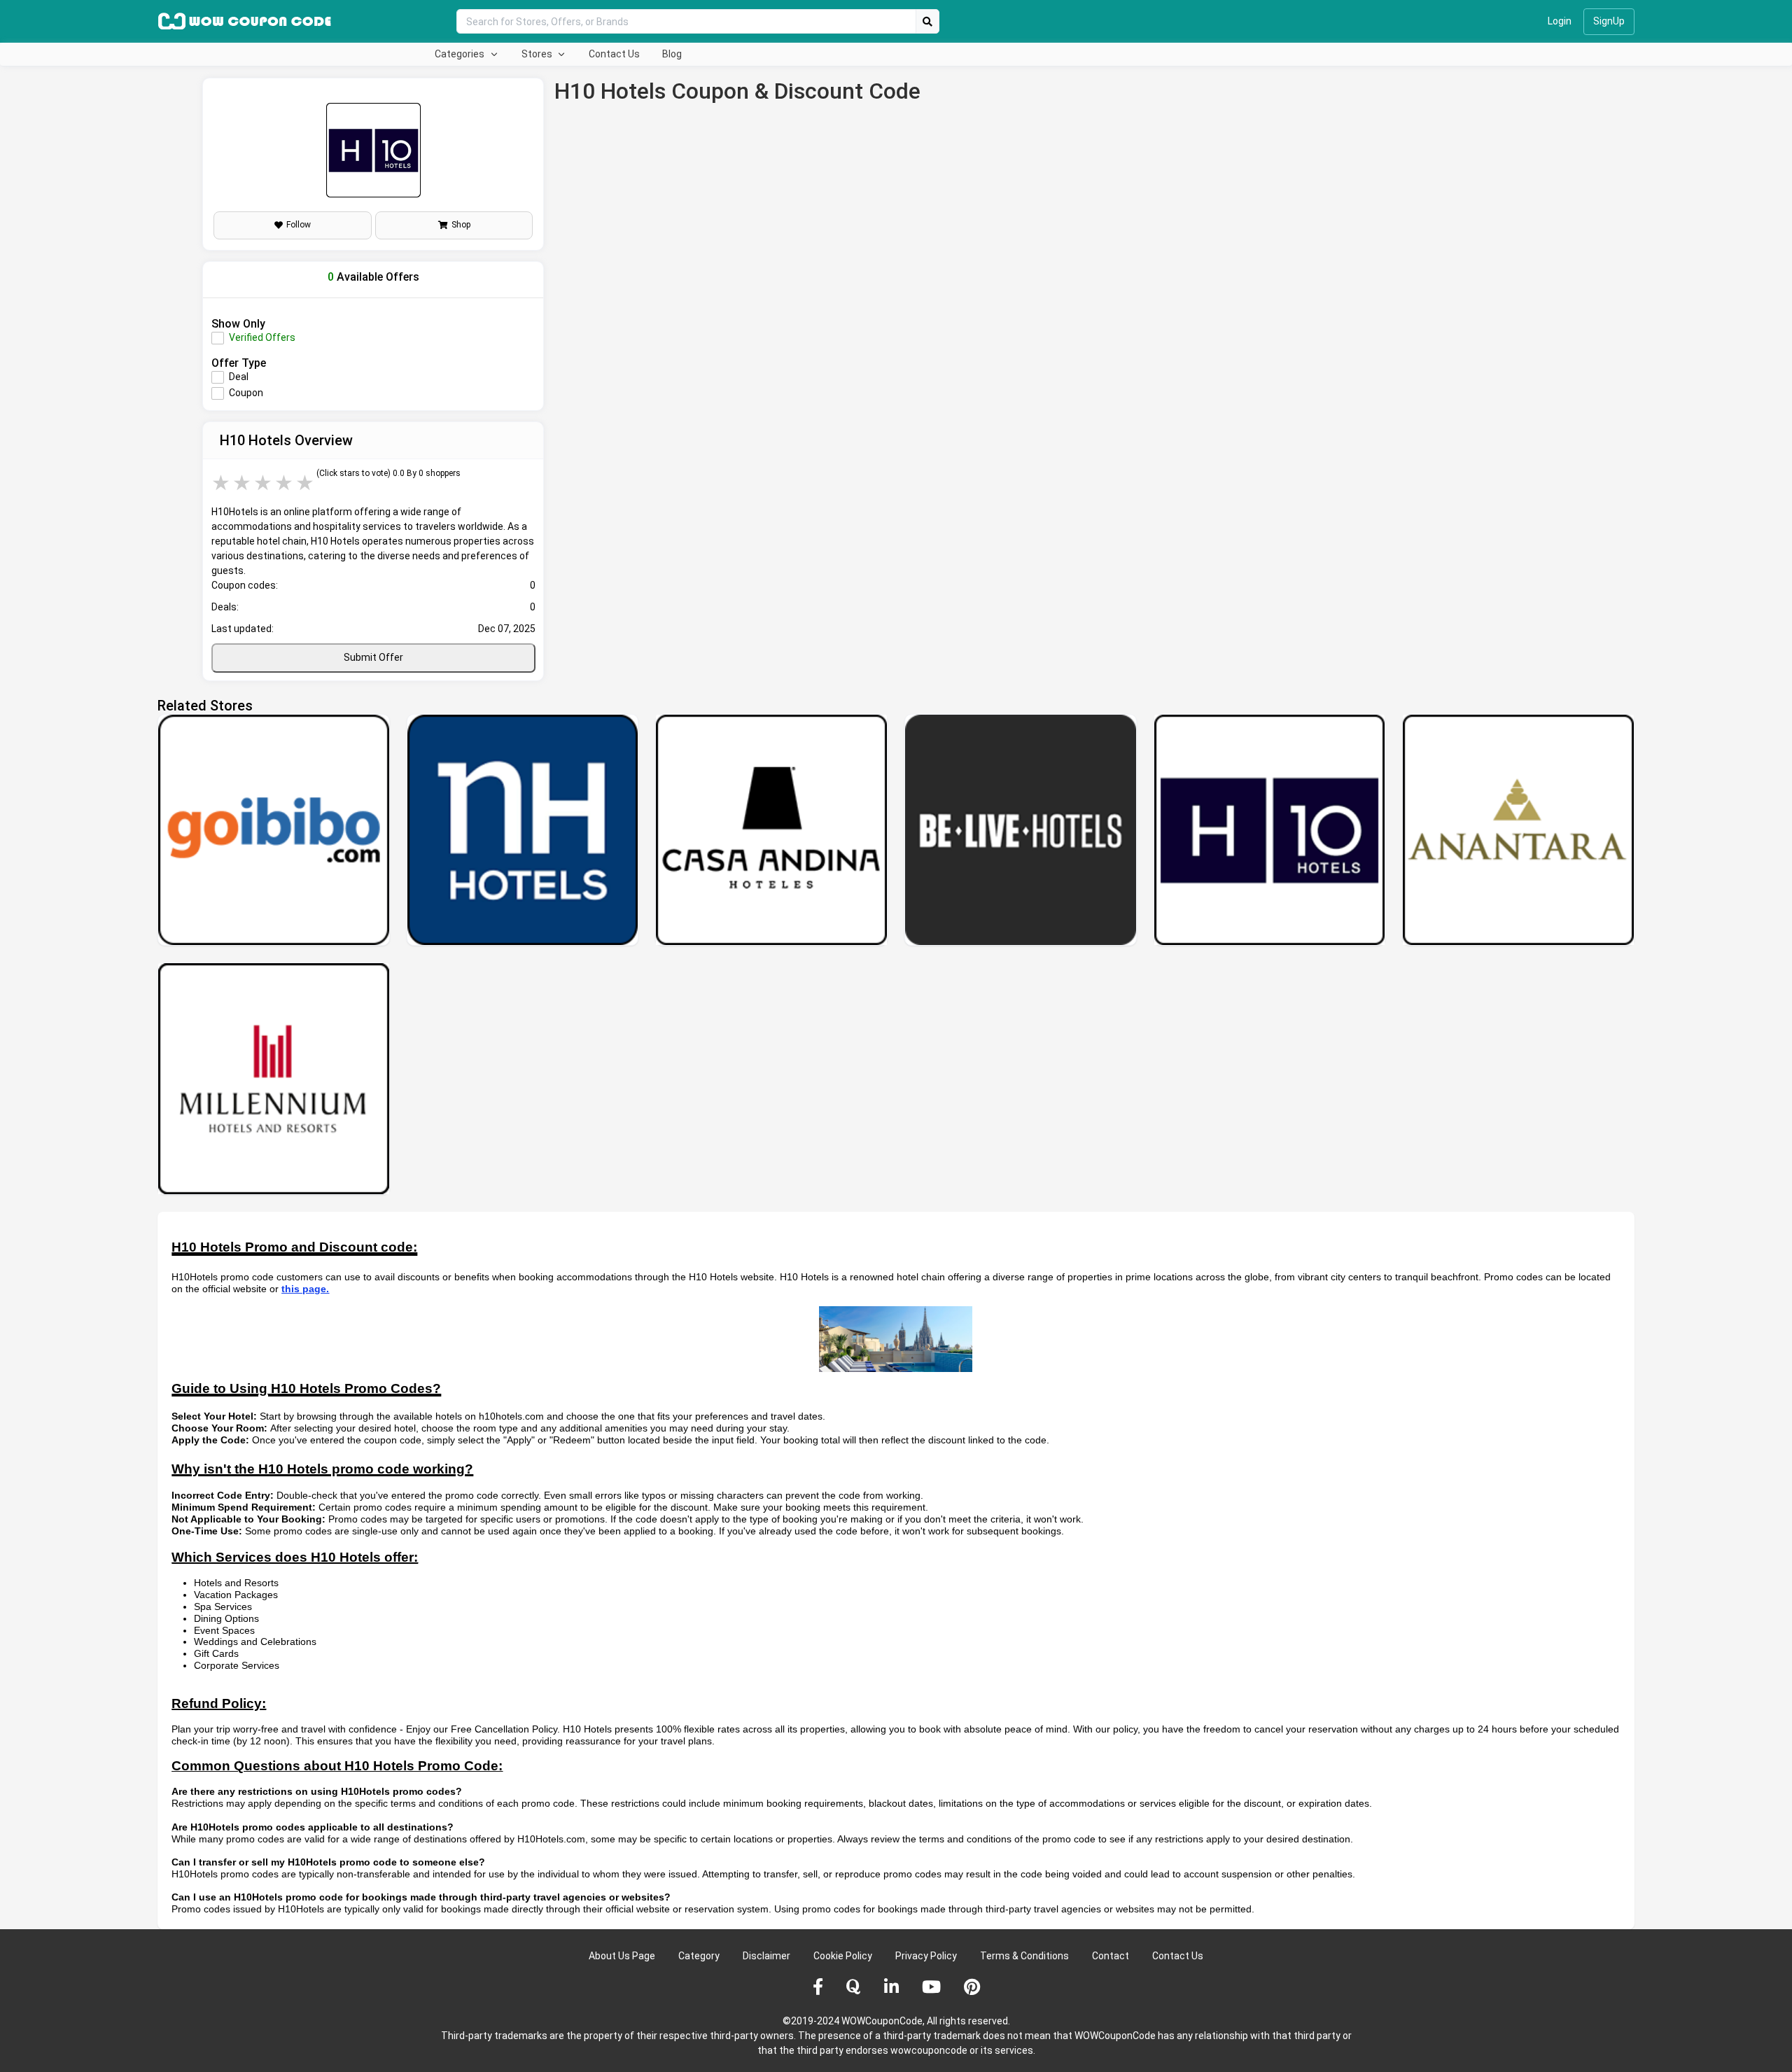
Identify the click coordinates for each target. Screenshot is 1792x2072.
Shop (461, 225)
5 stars (306, 483)
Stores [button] (538, 54)
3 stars (264, 483)
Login (1560, 21)
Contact (1111, 1956)
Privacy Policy (926, 1956)
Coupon (246, 393)
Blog (672, 54)
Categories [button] (461, 54)
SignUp (1609, 21)
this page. (305, 1289)
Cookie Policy (843, 1956)
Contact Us (614, 54)
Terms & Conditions (1024, 1956)
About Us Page (622, 1956)
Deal (239, 377)
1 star (222, 483)
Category (699, 1956)
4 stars (285, 483)
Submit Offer (373, 657)
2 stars (243, 483)
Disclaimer (766, 1956)
